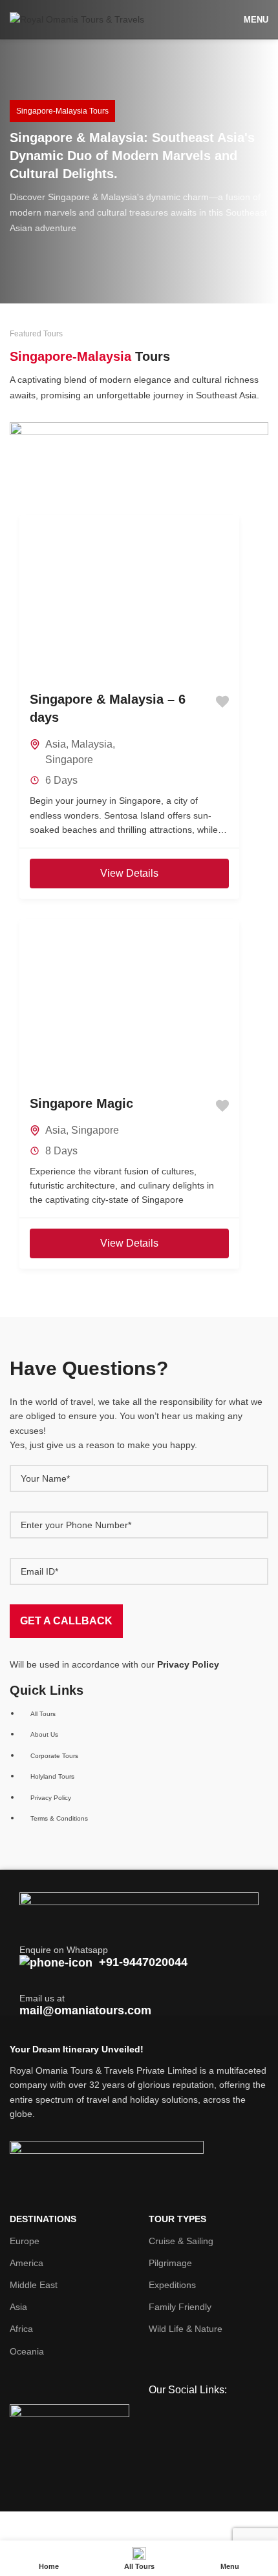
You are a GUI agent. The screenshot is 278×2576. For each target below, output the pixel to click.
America (27, 2263)
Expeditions (172, 2285)
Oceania (27, 2351)
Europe (25, 2241)
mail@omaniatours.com (85, 2010)
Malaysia (92, 744)
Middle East (34, 2285)
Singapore (69, 760)
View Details (129, 873)
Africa (21, 2329)
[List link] (139, 1751)
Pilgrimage (170, 2263)
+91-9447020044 (143, 1962)
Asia (56, 744)
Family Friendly (180, 2307)
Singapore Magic (81, 1103)
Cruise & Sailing (181, 2241)
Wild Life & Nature (186, 2329)
